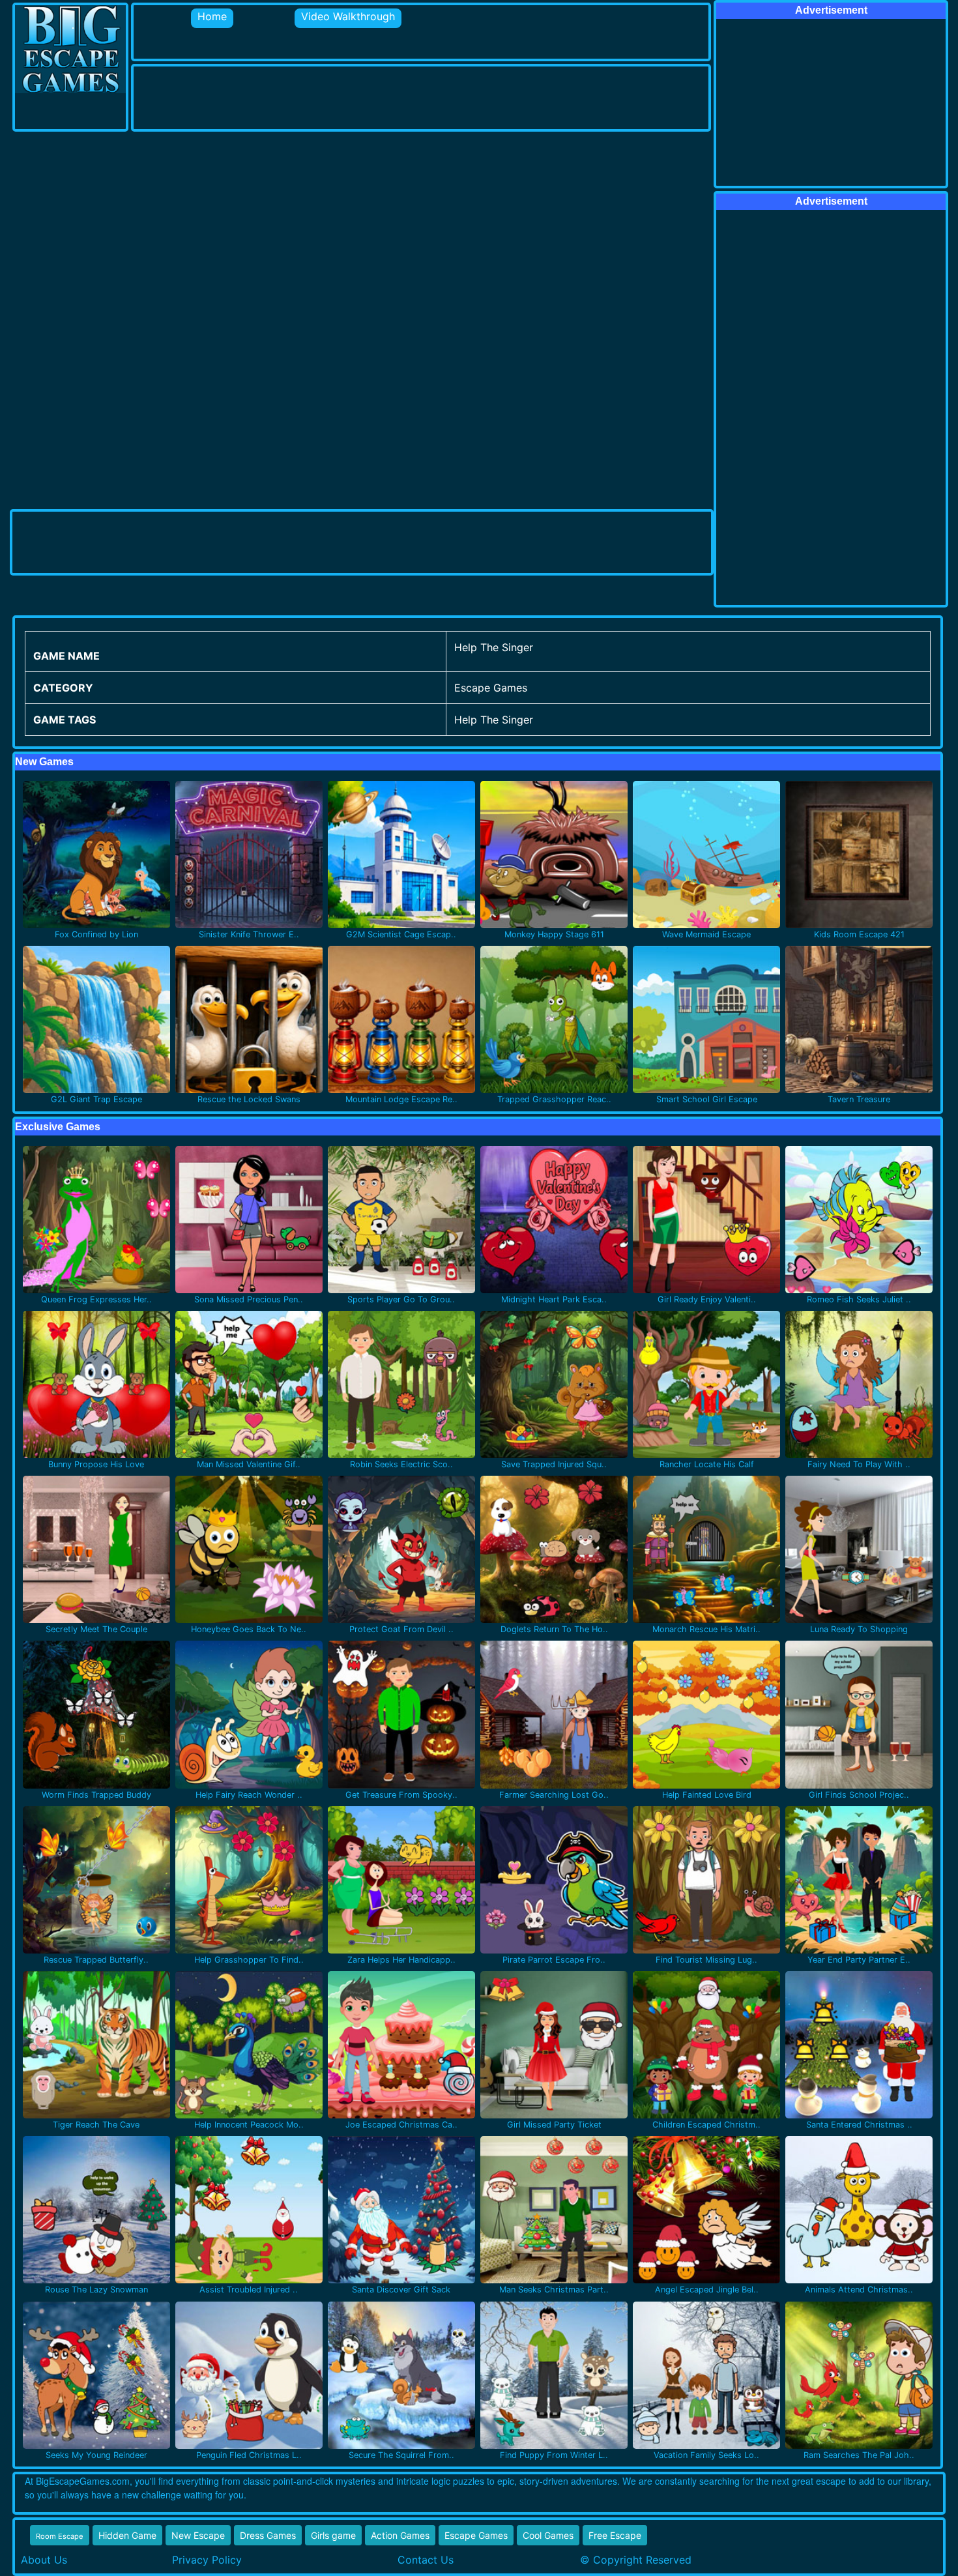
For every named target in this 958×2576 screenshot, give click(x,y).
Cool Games (548, 2535)
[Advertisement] (371, 96)
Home (212, 16)
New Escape (198, 2535)
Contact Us (426, 2560)
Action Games (400, 2535)
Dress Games (268, 2535)
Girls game (333, 2535)
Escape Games (476, 2535)
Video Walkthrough (348, 16)
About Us (44, 2560)
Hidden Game (127, 2535)
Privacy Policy (207, 2560)
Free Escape (615, 2535)
